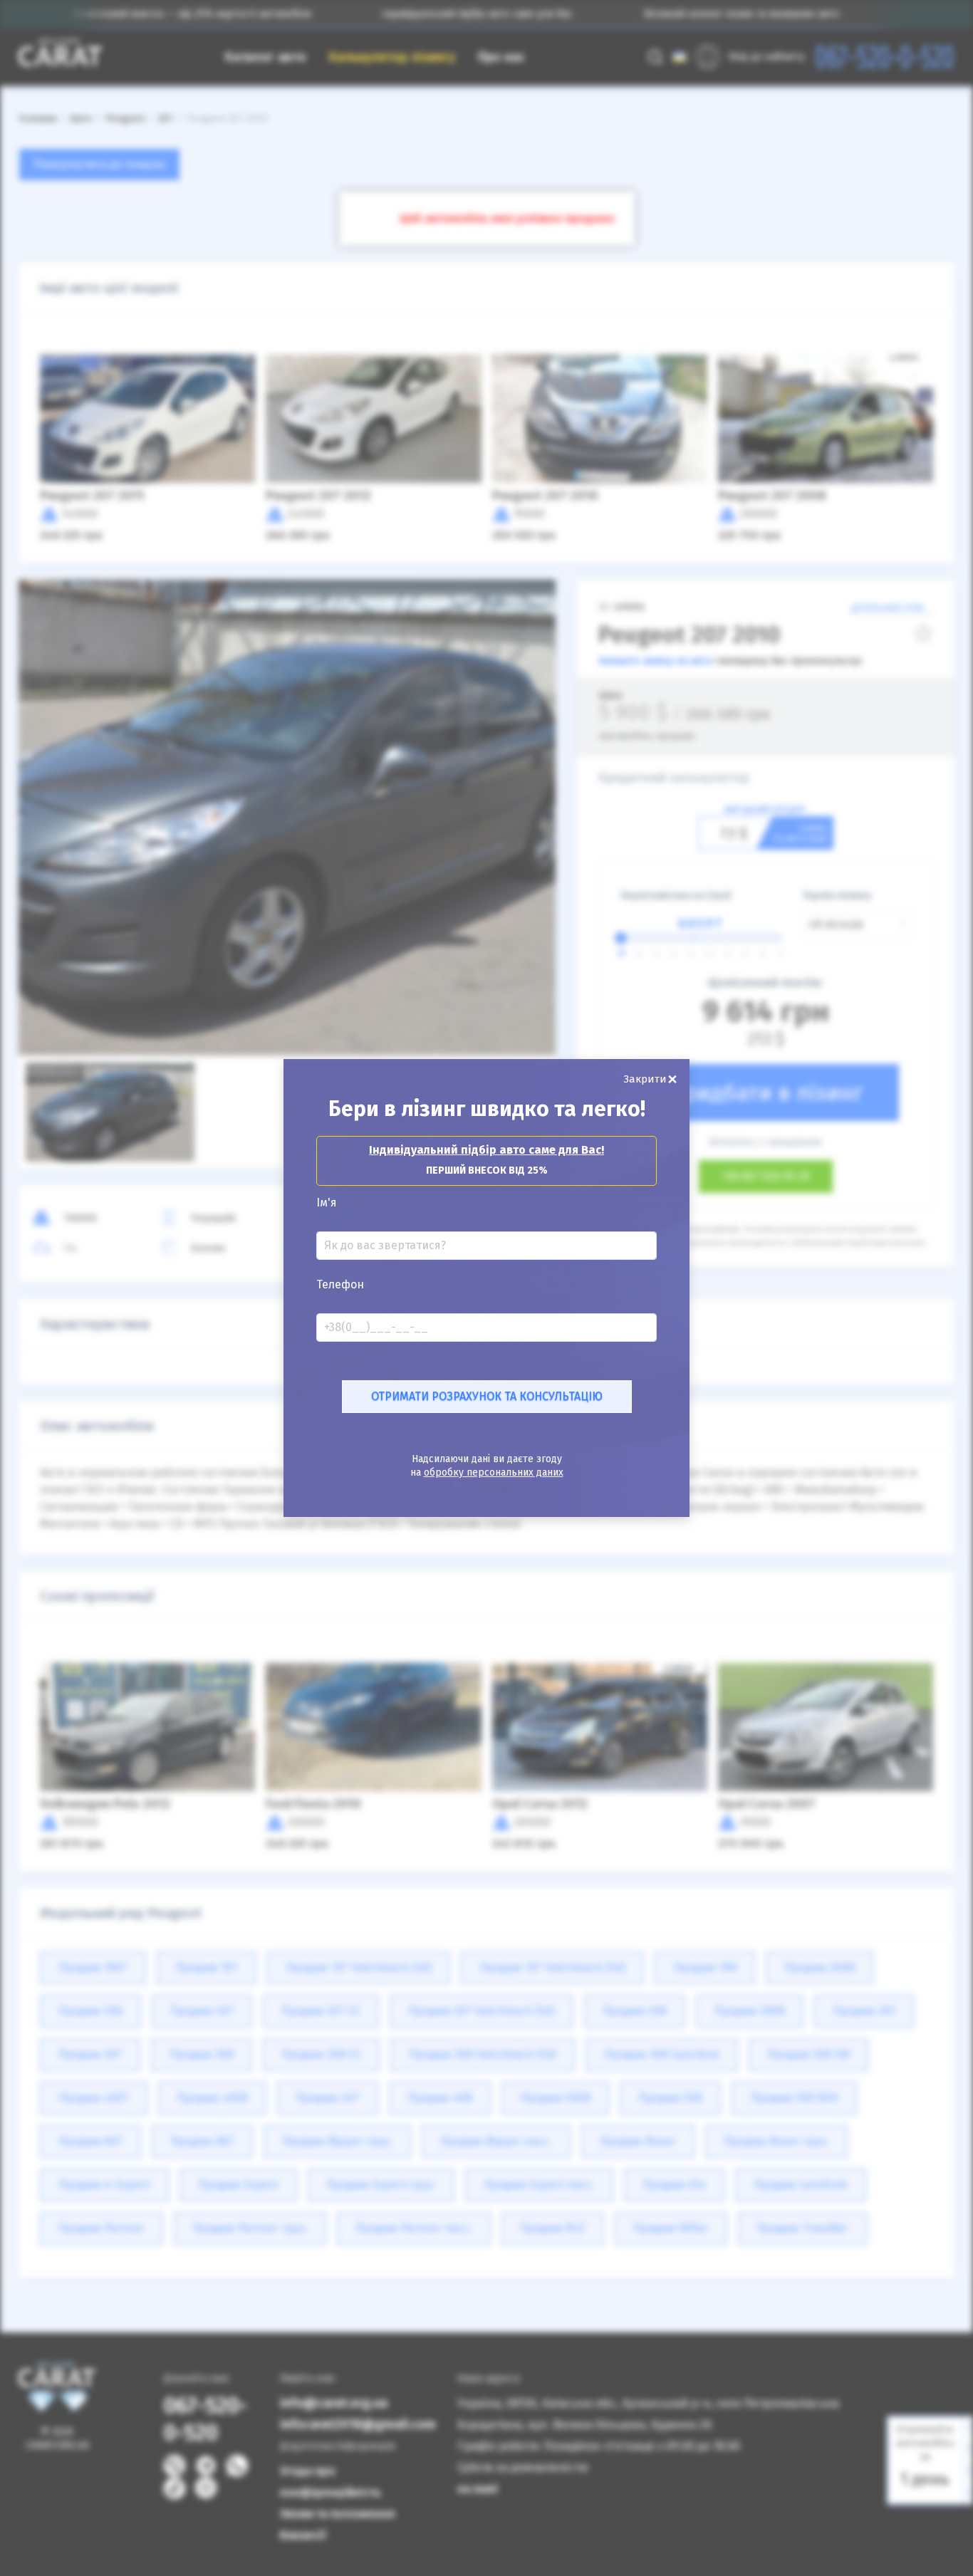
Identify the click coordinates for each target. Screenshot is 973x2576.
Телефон (340, 1285)
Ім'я (327, 1203)
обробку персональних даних (494, 1472)
